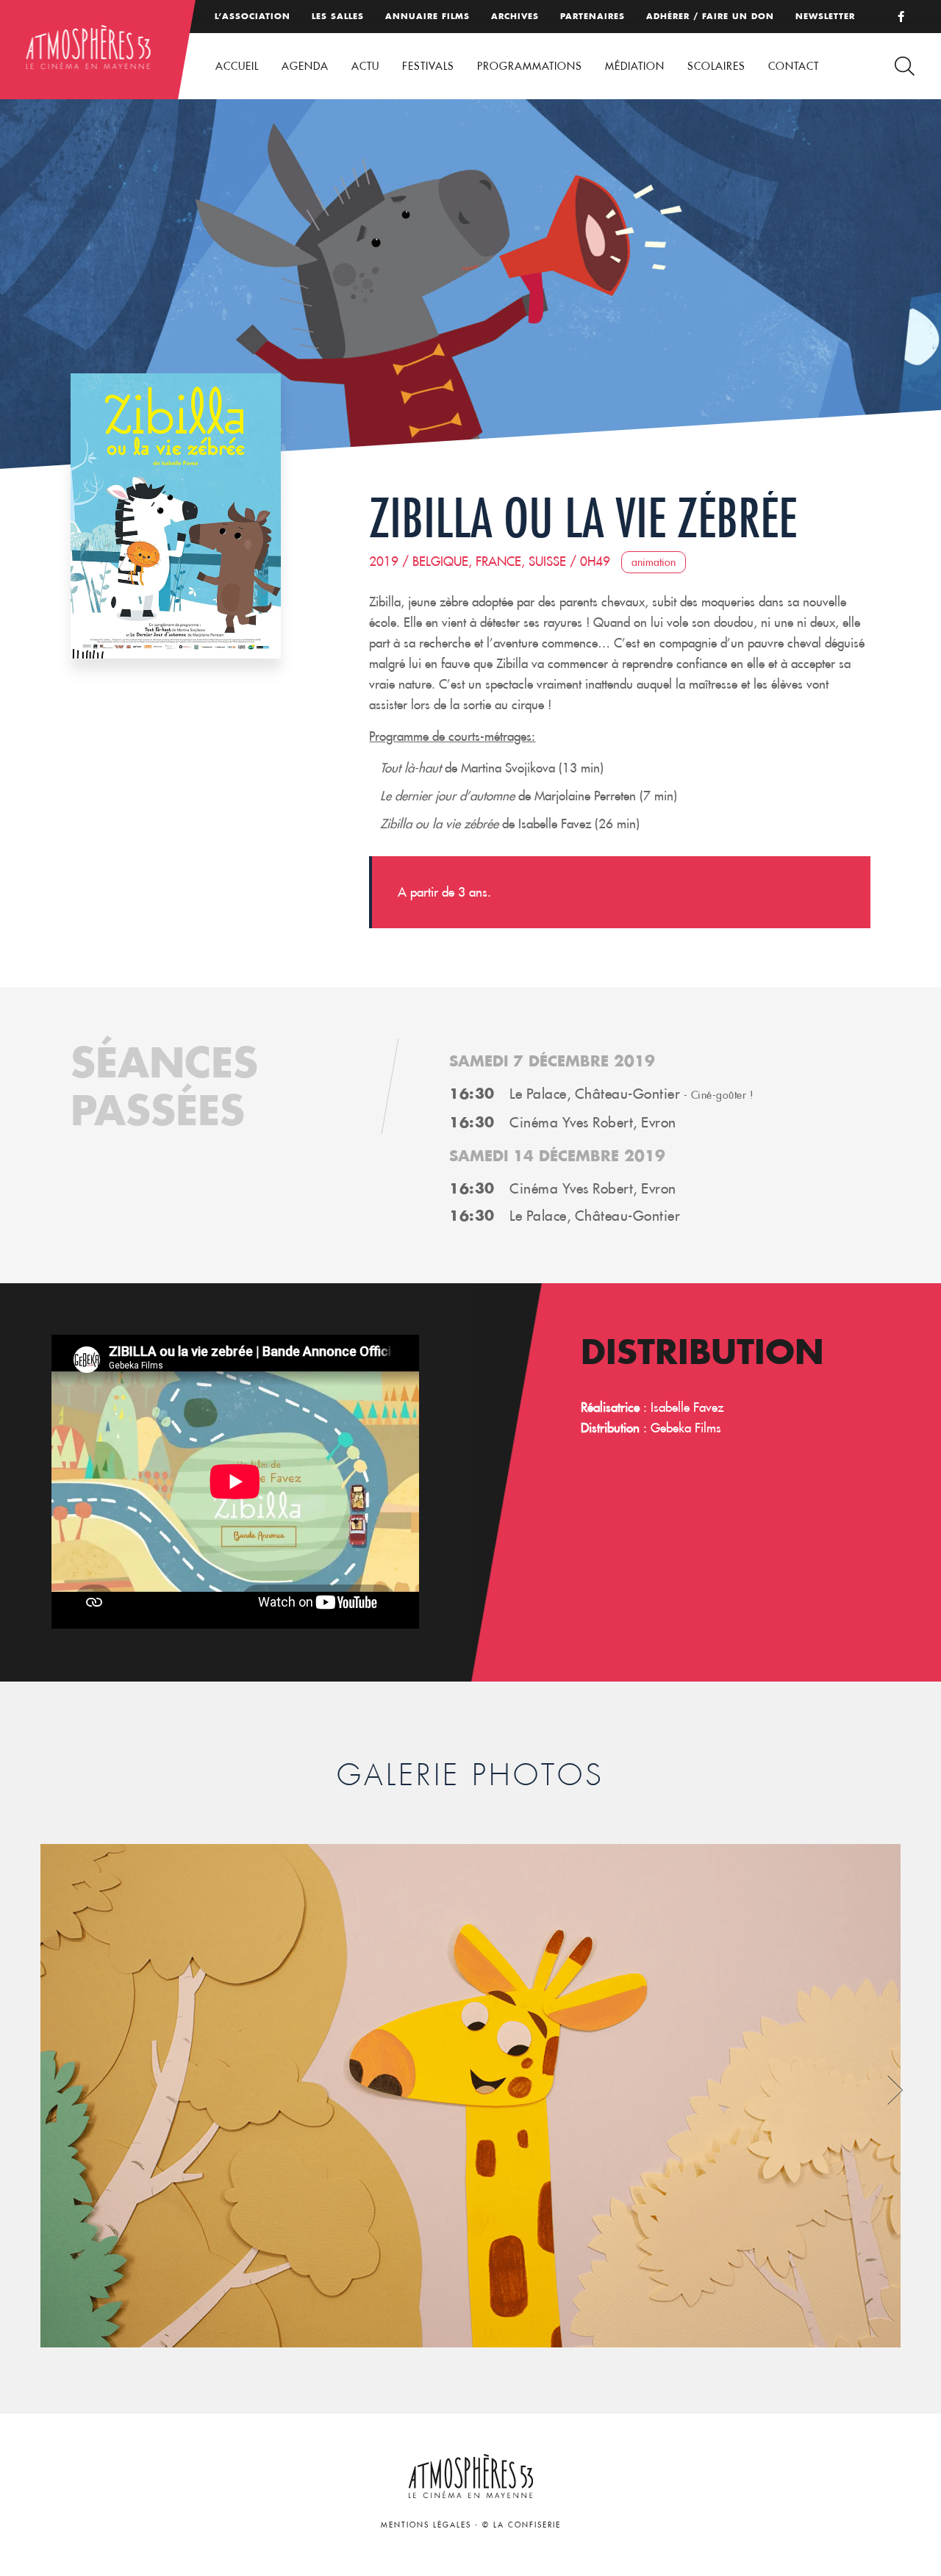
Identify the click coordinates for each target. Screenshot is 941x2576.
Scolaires (716, 66)
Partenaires (593, 16)
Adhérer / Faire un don (710, 16)
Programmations (530, 66)
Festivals (428, 66)
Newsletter (825, 16)
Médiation (635, 66)
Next (895, 2091)
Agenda (305, 66)
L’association (253, 16)
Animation (654, 562)
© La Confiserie (522, 2525)
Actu (365, 66)
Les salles (338, 16)
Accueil (237, 66)
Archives (515, 16)
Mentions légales (426, 2525)
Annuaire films (427, 16)
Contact (794, 66)
